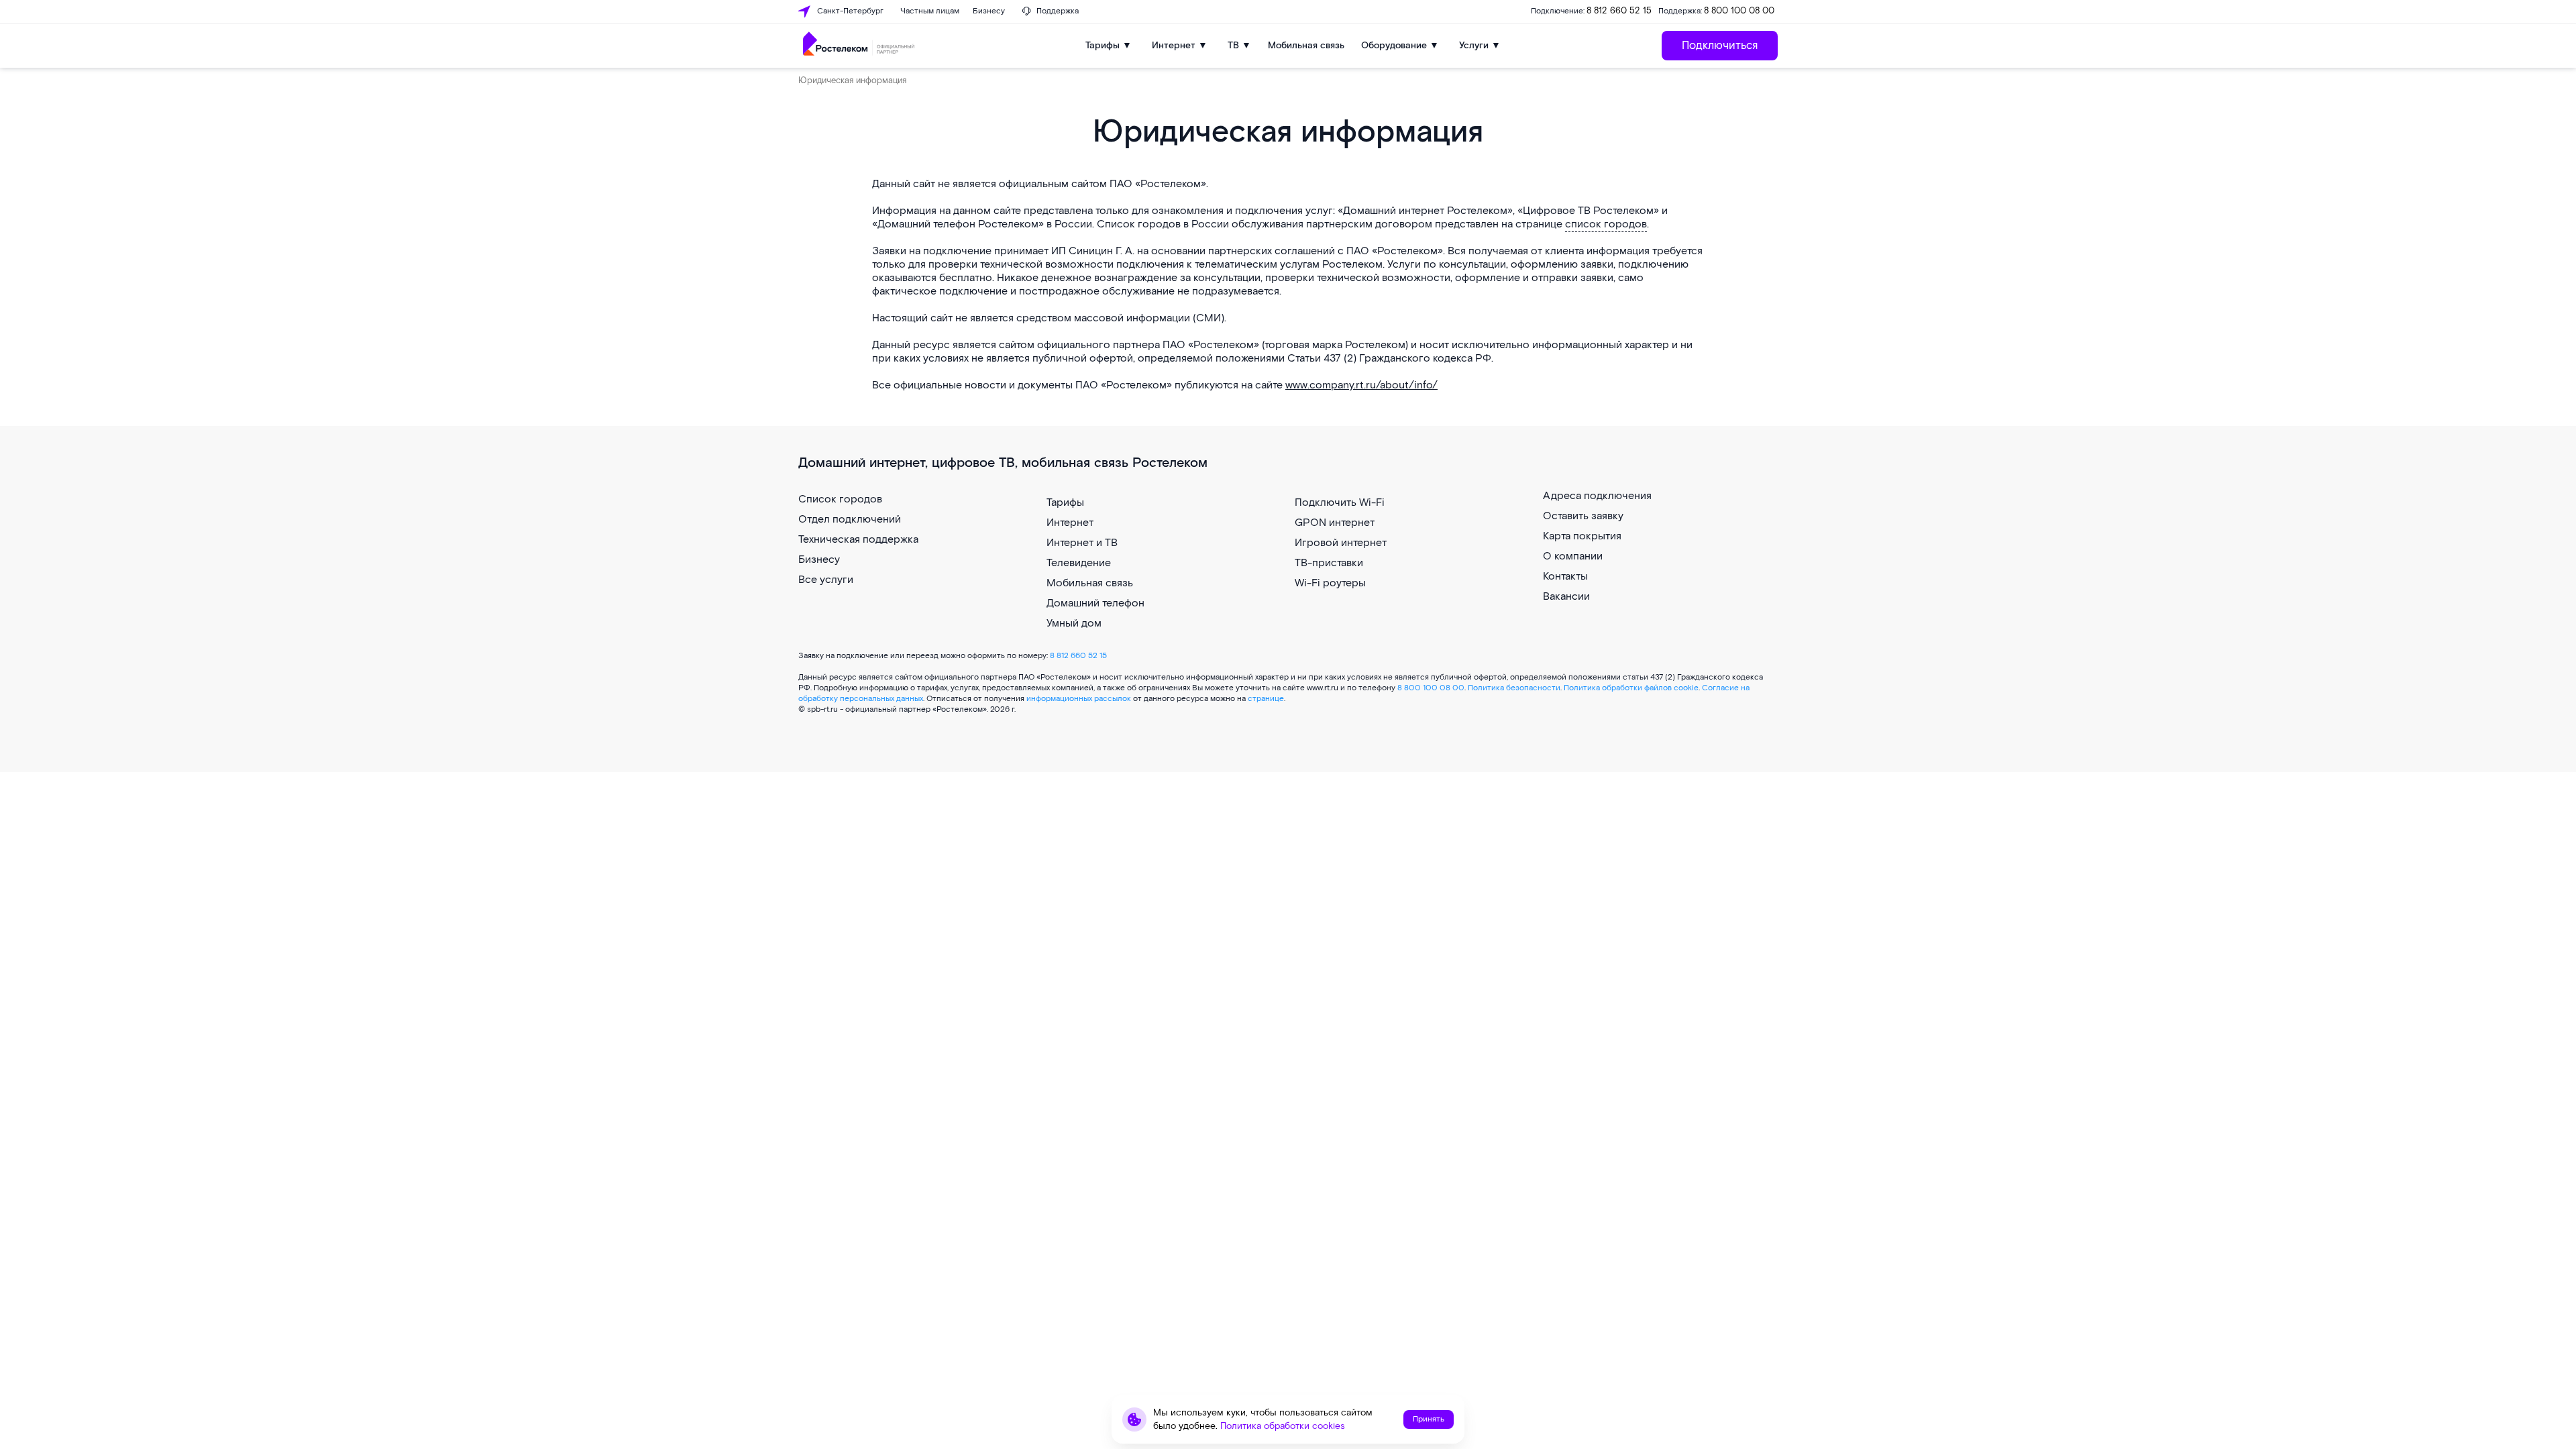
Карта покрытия (1582, 536)
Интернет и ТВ (1082, 543)
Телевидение (1079, 563)
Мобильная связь (1306, 45)
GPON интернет (1335, 523)
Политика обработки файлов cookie (1631, 688)
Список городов (840, 499)
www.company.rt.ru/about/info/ (1361, 385)
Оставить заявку (1583, 516)
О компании (1573, 556)
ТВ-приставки (1329, 563)
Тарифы (1065, 503)
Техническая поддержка (858, 540)
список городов (1606, 224)
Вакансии (1566, 597)
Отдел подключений (850, 520)
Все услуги (826, 580)
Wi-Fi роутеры (1330, 583)
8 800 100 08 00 (1739, 11)
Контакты (1565, 577)
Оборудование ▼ (1400, 45)
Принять (1429, 1419)
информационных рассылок (1079, 699)
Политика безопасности (1514, 688)
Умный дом (1074, 624)
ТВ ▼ (1239, 45)
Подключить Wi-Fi (1340, 503)
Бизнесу (819, 560)
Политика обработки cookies (1283, 1426)
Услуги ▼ (1480, 45)
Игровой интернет (1341, 543)
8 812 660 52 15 (1619, 11)
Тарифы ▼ (1109, 45)
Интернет (1070, 523)
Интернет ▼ (1180, 45)
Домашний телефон (1095, 603)
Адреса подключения (1597, 496)
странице (1266, 699)
